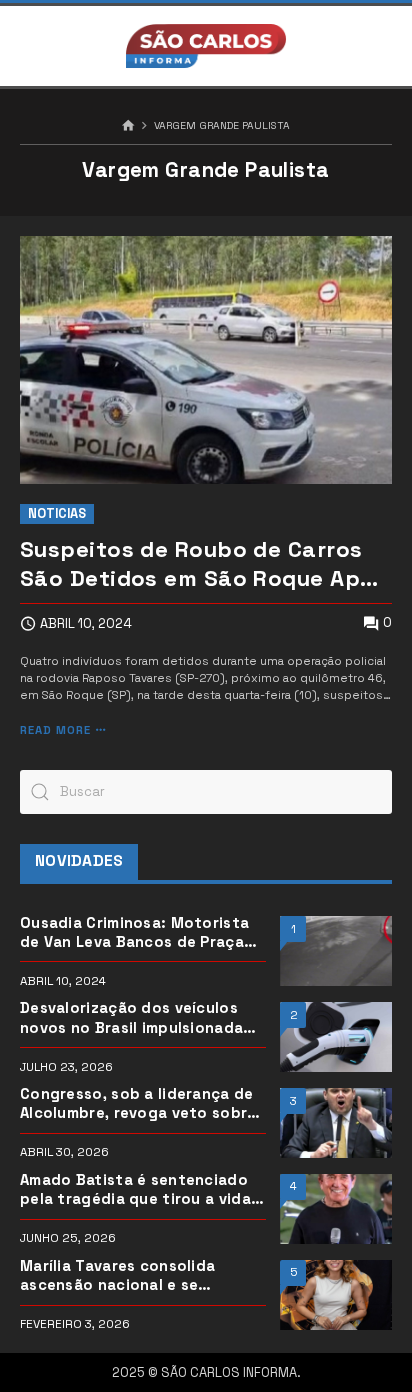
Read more (55, 730)
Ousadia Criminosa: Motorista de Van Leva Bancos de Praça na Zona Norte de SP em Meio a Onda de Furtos (139, 933)
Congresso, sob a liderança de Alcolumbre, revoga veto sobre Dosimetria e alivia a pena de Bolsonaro (138, 1104)
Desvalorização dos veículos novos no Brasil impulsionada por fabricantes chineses (131, 1018)
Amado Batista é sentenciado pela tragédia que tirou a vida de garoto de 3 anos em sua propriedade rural (135, 1190)
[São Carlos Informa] (206, 46)
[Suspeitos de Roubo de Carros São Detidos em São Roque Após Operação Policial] (206, 360)
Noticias (57, 513)
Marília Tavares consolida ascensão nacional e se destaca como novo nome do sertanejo (131, 1276)
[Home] (128, 126)
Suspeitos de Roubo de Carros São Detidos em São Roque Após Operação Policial (203, 564)
